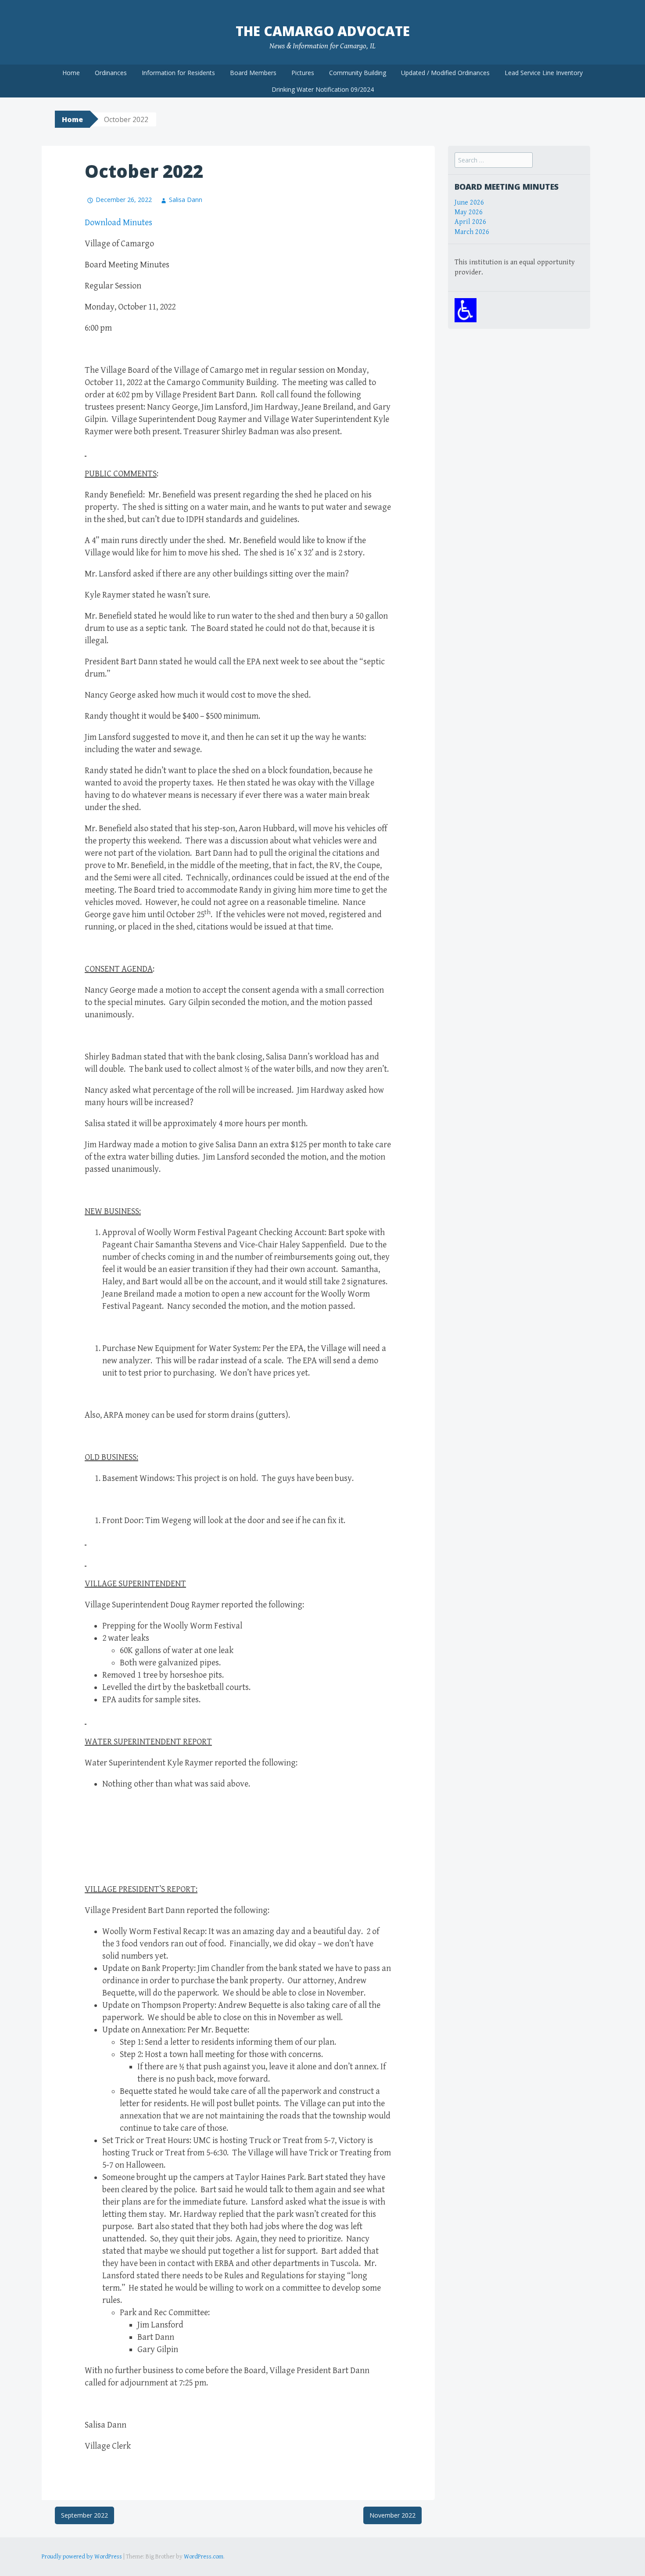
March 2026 (472, 232)
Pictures (303, 73)
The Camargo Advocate (323, 31)
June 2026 (469, 203)
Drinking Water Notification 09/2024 (323, 89)
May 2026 (469, 212)
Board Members (253, 73)
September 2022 (84, 2515)
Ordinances (111, 73)
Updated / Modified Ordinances (445, 73)
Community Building (358, 73)
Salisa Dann (186, 200)
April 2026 (470, 222)
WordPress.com (204, 2557)
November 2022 (392, 2515)
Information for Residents (178, 73)
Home (71, 73)
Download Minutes (118, 223)
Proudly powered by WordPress (82, 2557)
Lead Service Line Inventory (544, 73)
